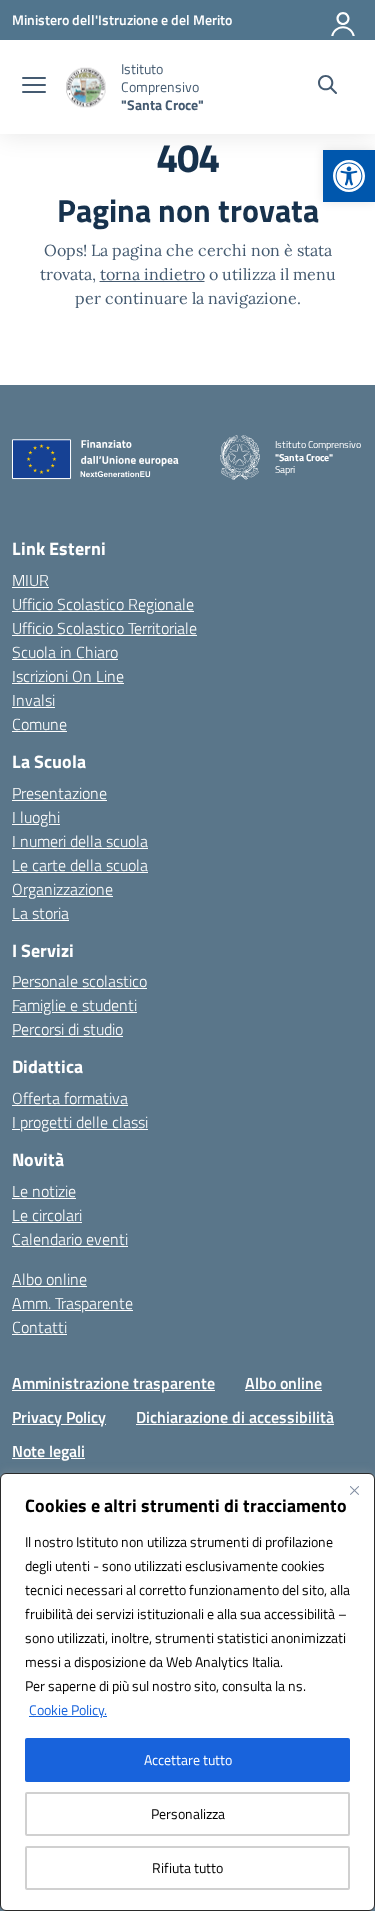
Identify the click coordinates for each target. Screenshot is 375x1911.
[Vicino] (354, 1490)
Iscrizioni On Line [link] (68, 676)
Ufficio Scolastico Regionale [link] (103, 604)
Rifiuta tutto (187, 1867)
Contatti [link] (39, 1327)
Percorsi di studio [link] (67, 1029)
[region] (187, 1692)
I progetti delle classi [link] (80, 1122)
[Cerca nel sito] (327, 87)
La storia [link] (40, 913)
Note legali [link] (48, 1451)
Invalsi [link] (33, 700)
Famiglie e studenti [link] (74, 1005)
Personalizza (188, 1813)
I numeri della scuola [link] (80, 841)
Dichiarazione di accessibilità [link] (235, 1417)
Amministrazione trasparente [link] (113, 1383)
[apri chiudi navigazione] (34, 87)
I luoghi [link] (36, 817)
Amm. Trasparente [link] (72, 1303)
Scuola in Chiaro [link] (65, 652)
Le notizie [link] (44, 1191)
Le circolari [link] (47, 1215)
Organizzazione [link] (62, 889)
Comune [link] (39, 724)
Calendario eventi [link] (70, 1239)
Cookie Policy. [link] (68, 1709)
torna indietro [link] (152, 274)
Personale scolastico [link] (79, 981)
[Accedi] (344, 20)
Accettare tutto (188, 1759)
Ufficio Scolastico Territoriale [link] (104, 628)
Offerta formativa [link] (70, 1098)
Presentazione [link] (59, 793)
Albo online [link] (49, 1279)
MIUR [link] (30, 580)
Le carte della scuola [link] (80, 865)
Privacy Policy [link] (59, 1417)
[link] (349, 176)
